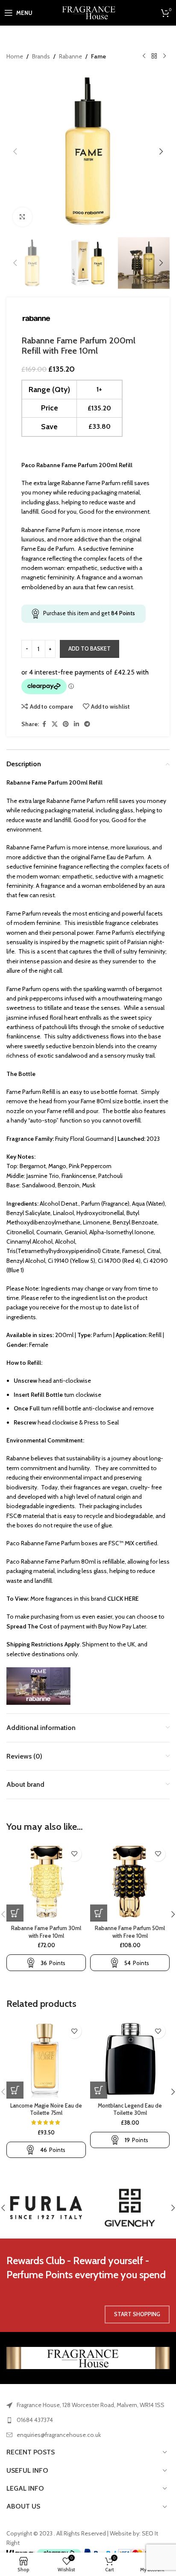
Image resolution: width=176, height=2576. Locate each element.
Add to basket (89, 648)
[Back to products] (154, 56)
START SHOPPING (137, 2314)
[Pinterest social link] (66, 724)
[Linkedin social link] (76, 724)
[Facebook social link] (44, 724)
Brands (41, 56)
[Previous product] (144, 56)
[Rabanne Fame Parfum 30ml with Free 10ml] (46, 1882)
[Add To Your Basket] (15, 1913)
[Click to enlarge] (22, 217)
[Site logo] (88, 12)
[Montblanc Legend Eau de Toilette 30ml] (130, 2059)
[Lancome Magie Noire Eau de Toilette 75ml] (46, 2059)
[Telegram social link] (87, 724)
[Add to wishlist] (74, 1854)
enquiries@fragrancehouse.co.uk (59, 2435)
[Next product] (164, 56)
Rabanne (70, 56)
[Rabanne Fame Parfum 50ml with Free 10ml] (130, 1882)
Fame (98, 56)
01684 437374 (35, 2420)
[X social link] (55, 724)
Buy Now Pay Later (122, 1626)
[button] (15, 151)
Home (15, 56)
